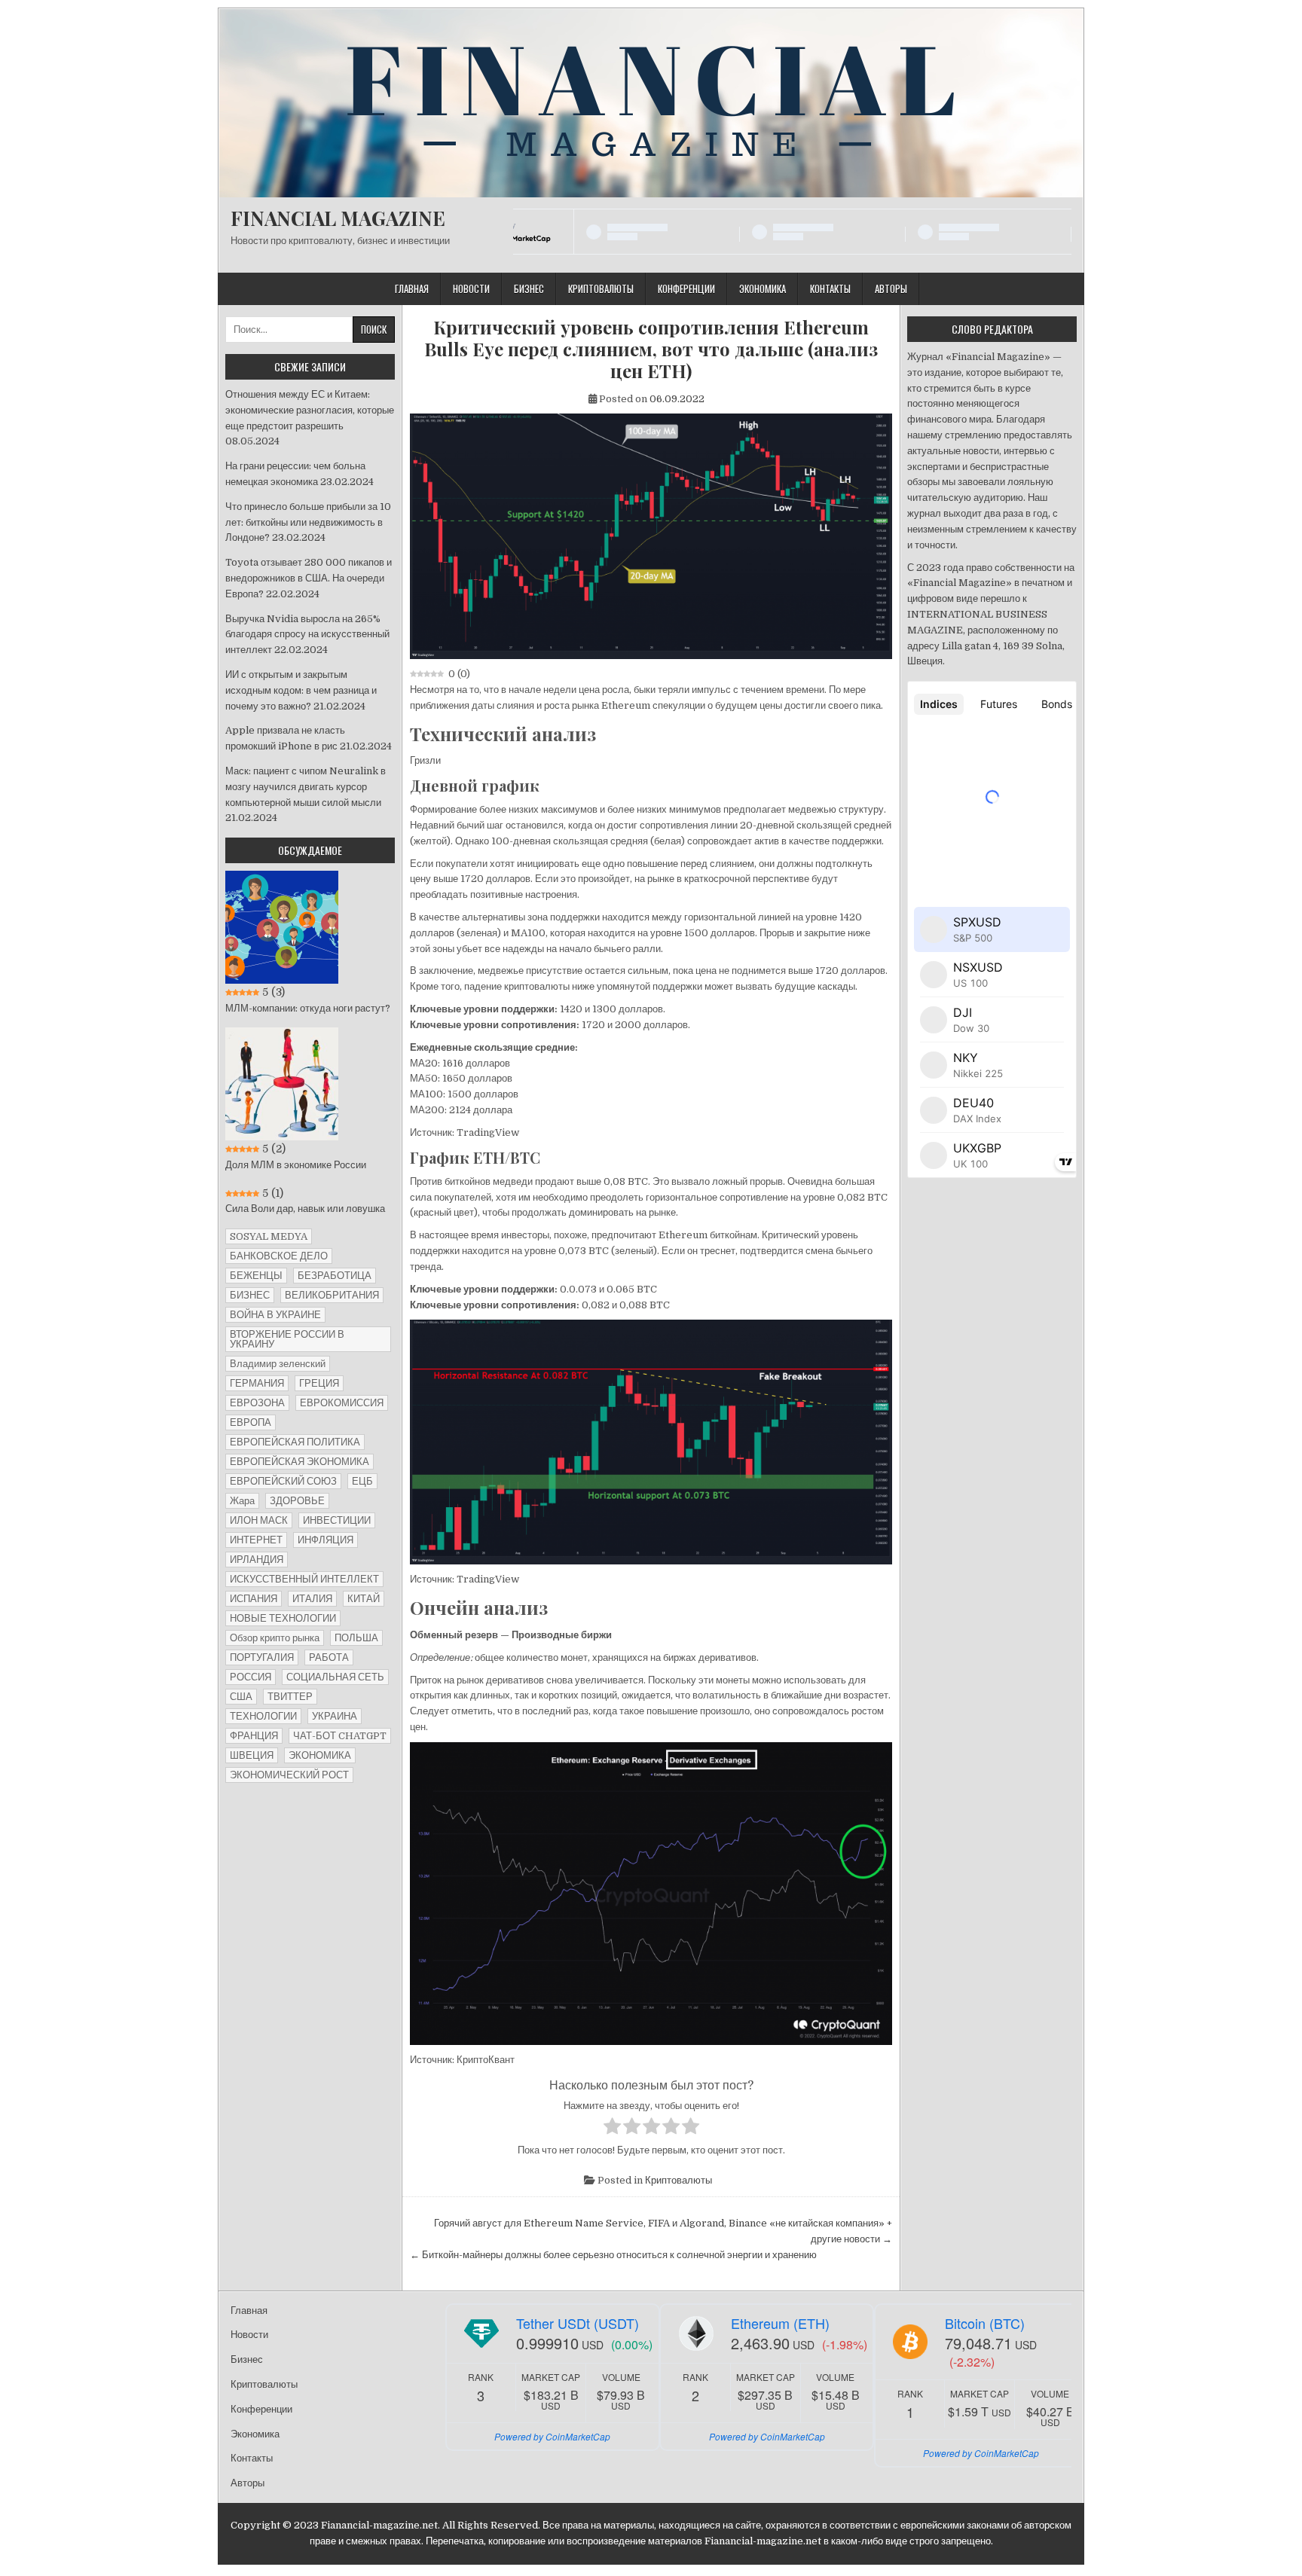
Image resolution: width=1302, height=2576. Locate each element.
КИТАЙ (364, 1599)
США (241, 1697)
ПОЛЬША (356, 1638)
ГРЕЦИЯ (319, 1383)
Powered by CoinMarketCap (552, 2436)
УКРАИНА (335, 1716)
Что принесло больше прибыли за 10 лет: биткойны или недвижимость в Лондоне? (308, 522)
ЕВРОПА (251, 1422)
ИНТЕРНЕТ (256, 1540)
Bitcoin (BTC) (985, 2323)
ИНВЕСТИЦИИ (337, 1520)
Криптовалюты (601, 288)
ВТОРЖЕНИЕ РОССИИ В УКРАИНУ (287, 1339)
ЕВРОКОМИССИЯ (342, 1403)
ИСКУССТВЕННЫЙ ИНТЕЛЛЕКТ (304, 1579)
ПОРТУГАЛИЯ (262, 1657)
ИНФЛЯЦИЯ (325, 1540)
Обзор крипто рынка (275, 1638)
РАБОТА (329, 1657)
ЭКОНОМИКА (320, 1755)
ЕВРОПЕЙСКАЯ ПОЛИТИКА (295, 1442)
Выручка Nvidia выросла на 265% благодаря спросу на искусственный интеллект (307, 635)
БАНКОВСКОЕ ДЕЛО (279, 1256)
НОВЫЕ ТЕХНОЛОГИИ (283, 1618)
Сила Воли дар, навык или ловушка (305, 1209)
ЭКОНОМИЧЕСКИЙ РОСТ (289, 1775)
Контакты (830, 288)
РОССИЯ (251, 1677)
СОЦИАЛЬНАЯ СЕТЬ (335, 1677)
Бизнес (529, 288)
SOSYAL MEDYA (269, 1236)
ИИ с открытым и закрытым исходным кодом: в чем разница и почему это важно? (301, 690)
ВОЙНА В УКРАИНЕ (275, 1315)
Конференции (686, 288)
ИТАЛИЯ (312, 1599)
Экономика (763, 288)
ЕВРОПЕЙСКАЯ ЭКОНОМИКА (300, 1462)
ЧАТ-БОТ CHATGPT (340, 1736)
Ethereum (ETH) (780, 2323)
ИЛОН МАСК (259, 1520)
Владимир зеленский (278, 1364)
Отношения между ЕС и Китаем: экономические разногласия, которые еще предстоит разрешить (310, 410)
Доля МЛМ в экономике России (296, 1165)
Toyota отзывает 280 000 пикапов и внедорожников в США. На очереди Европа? (309, 578)
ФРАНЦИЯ (254, 1736)
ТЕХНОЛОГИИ (263, 1716)
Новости (471, 288)
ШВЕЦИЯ (252, 1755)
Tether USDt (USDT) (578, 2323)
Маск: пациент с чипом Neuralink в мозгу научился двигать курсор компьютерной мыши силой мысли (306, 787)
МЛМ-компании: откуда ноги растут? (308, 1008)
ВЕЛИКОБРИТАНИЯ (332, 1295)
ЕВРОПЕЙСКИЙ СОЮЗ (283, 1481)
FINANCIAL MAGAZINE (338, 218)
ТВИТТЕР (290, 1697)
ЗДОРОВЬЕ (297, 1501)
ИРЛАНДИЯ (257, 1560)
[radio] (612, 2129)
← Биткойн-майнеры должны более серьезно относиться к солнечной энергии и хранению (613, 2255)
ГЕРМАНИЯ (257, 1383)
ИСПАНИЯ (254, 1599)
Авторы (891, 288)
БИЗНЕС (250, 1295)
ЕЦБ (362, 1481)
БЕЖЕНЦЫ (256, 1276)
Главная (412, 288)
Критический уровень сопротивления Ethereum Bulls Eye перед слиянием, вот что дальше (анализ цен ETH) (651, 349)
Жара (242, 1501)
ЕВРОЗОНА (257, 1403)
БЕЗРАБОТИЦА (335, 1276)
